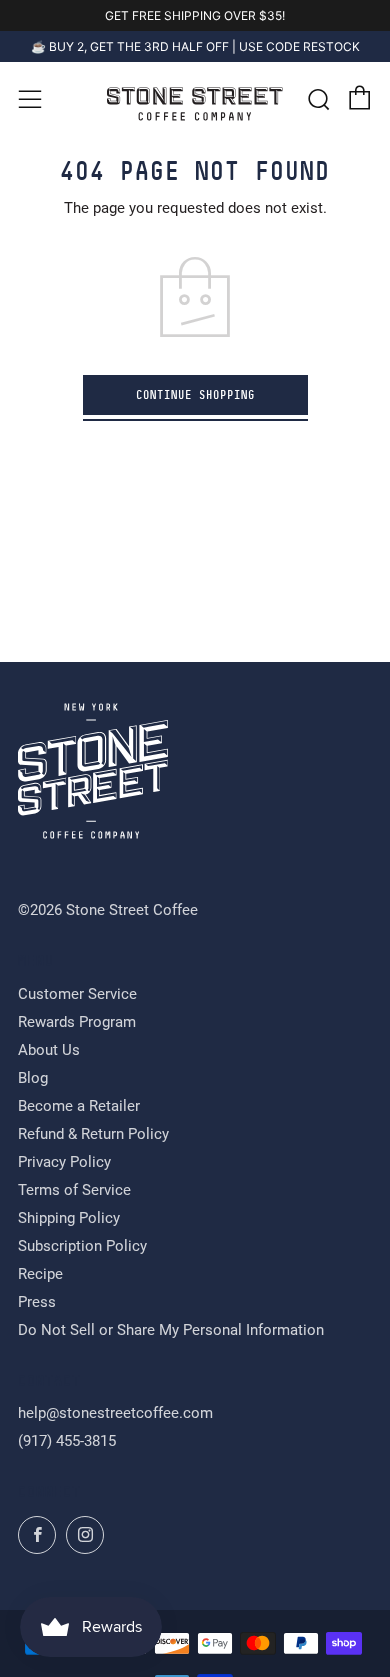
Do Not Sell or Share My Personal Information (171, 1330)
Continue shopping (195, 395)
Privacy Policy (64, 1162)
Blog (33, 1078)
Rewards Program (77, 1022)
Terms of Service (74, 1190)
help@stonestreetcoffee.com (115, 1413)
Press (37, 1302)
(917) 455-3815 (67, 1441)
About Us (49, 1050)
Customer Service (77, 994)
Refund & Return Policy (93, 1134)
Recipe (40, 1274)
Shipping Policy (69, 1218)
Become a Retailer (79, 1106)
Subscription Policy (82, 1246)
